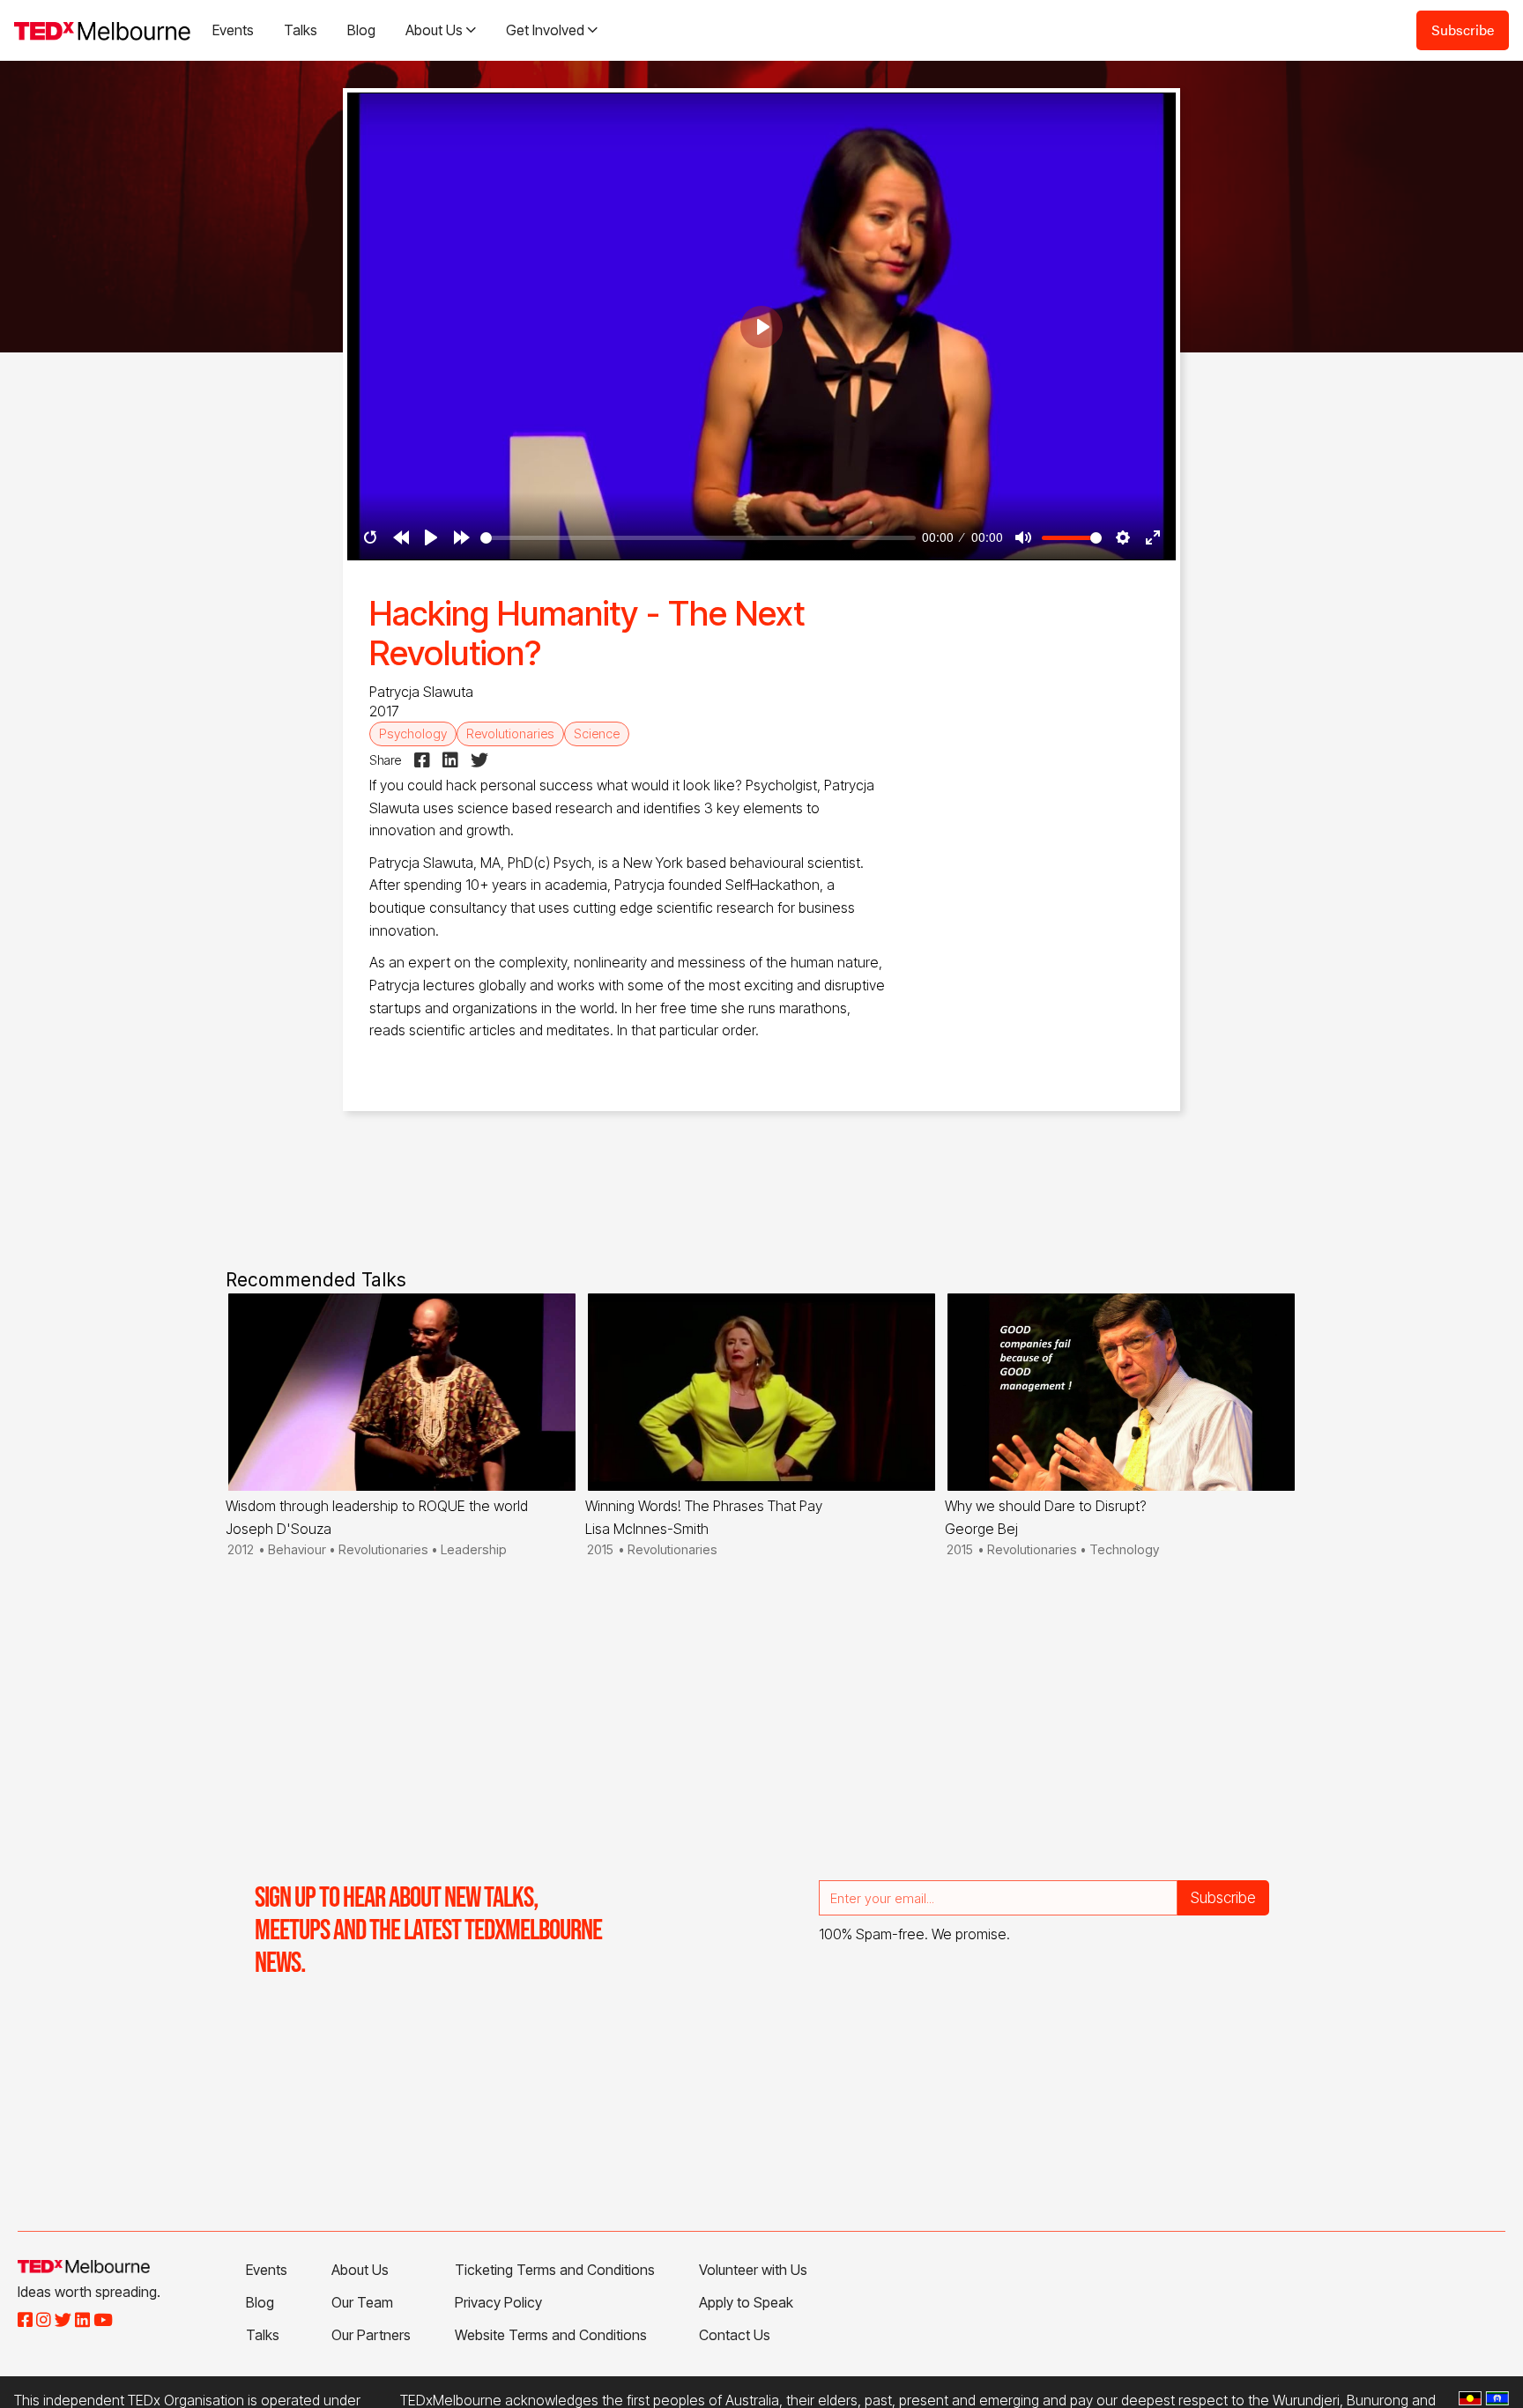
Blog (361, 30)
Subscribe (1463, 30)
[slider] (698, 538)
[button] (441, 30)
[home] (102, 30)
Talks (301, 30)
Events (233, 30)
